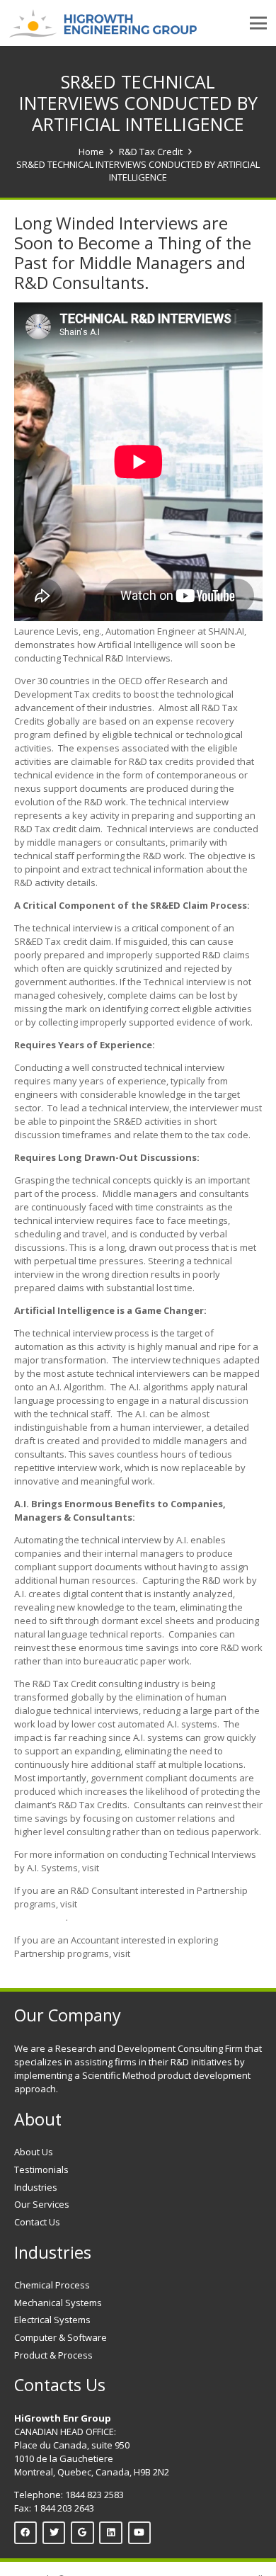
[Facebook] (26, 2533)
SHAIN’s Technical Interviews (162, 1868)
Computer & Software (61, 2337)
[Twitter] (54, 2533)
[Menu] (259, 23)
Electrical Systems (52, 2320)
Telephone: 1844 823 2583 (69, 2495)
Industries (36, 2187)
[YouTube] (140, 2533)
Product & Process (53, 2355)
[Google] (82, 2533)
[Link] (103, 23)
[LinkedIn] (111, 2533)
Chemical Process (52, 2285)
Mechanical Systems (58, 2303)
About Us (34, 2152)
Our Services (42, 2204)
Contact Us (37, 2222)
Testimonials (41, 2169)
